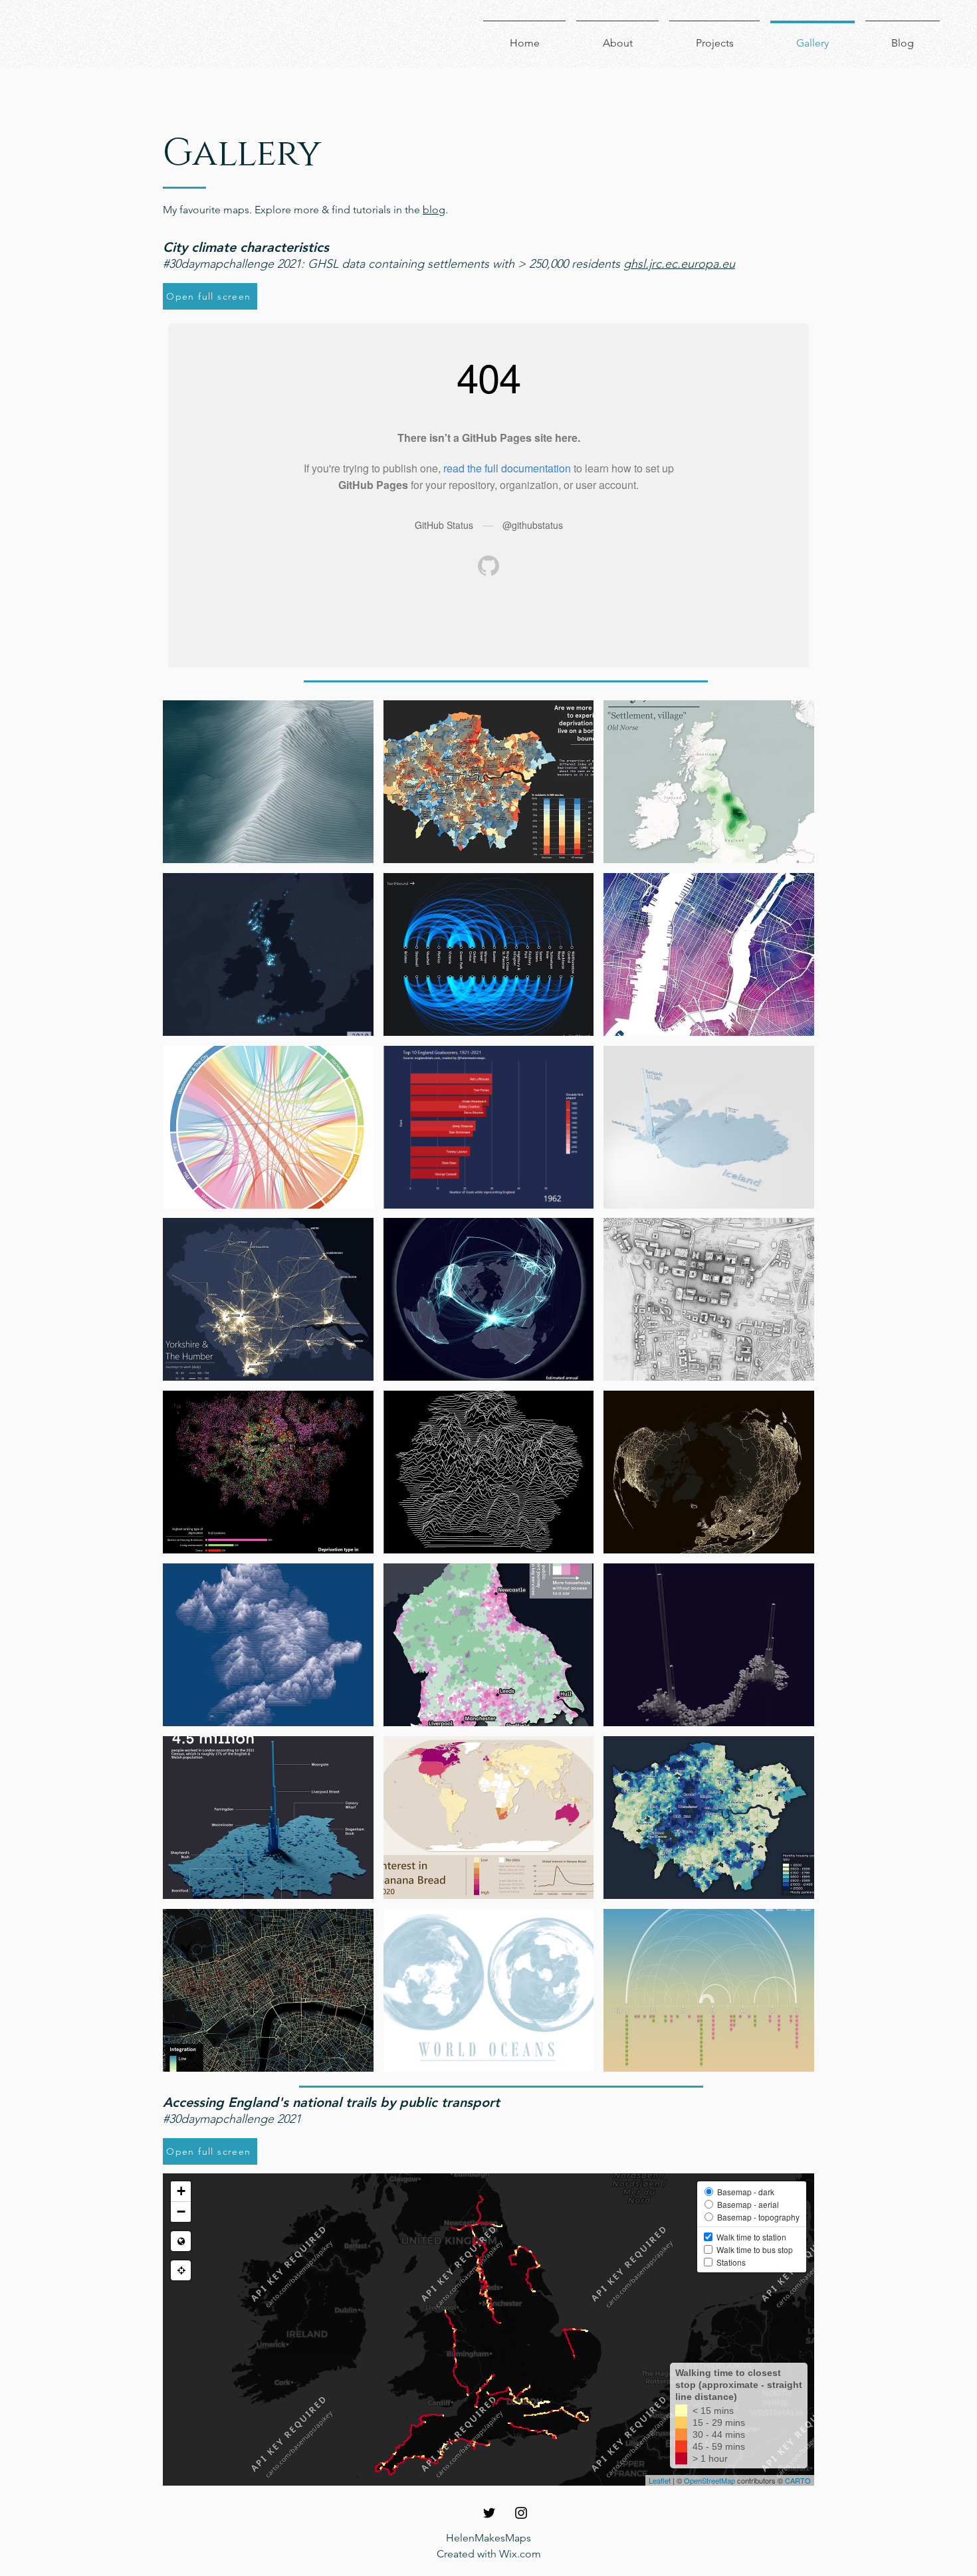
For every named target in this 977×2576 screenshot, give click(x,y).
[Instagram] (521, 2513)
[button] (268, 782)
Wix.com (520, 2554)
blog (434, 210)
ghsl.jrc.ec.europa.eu (679, 264)
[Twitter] (489, 2513)
